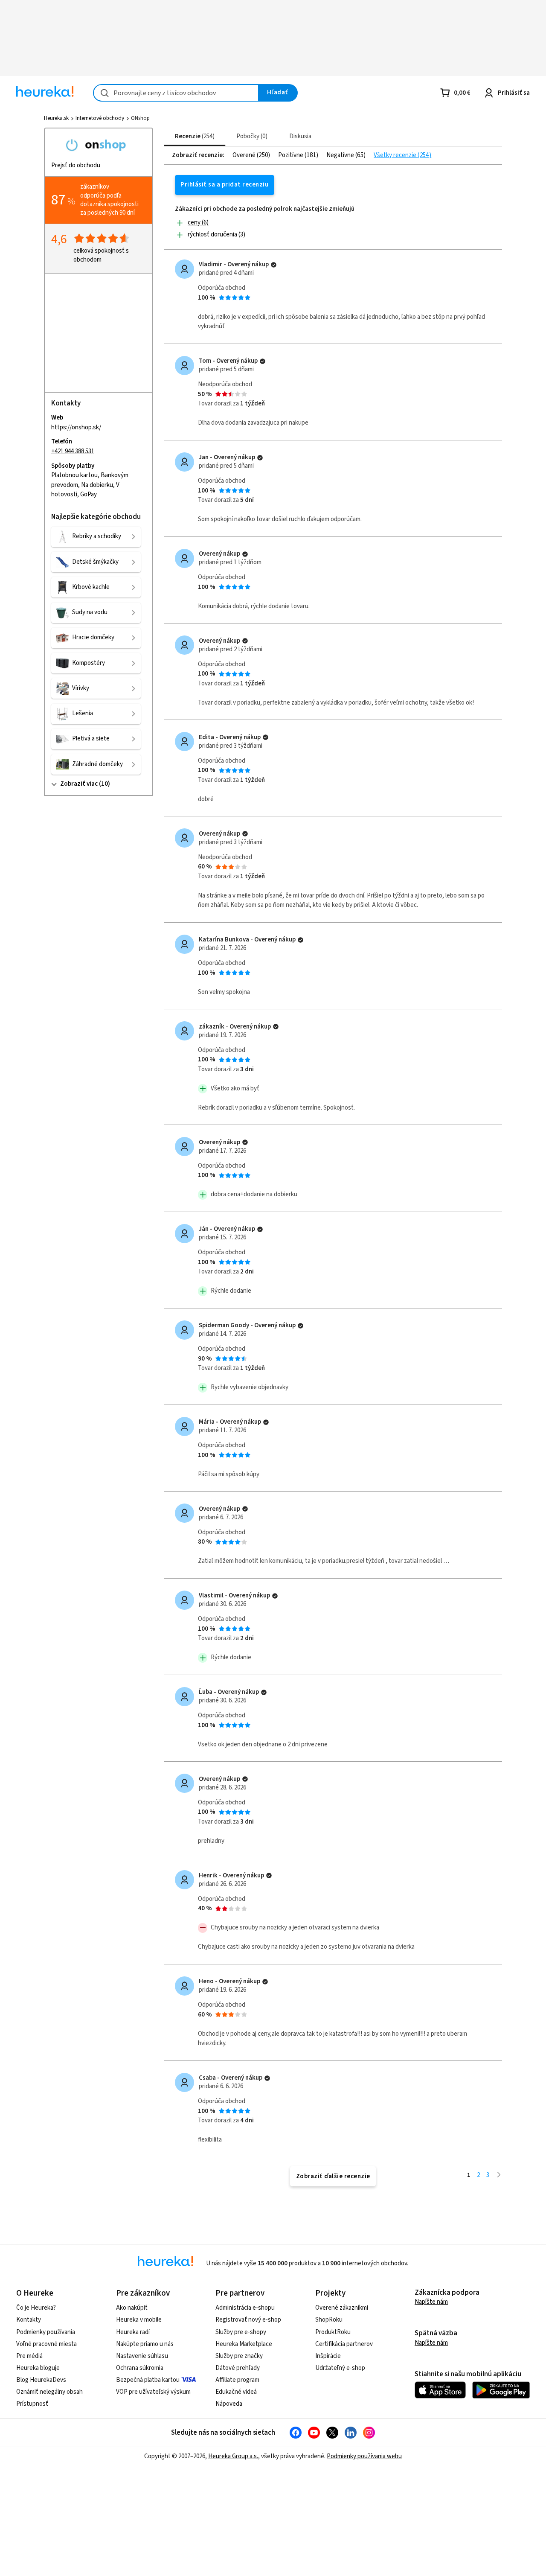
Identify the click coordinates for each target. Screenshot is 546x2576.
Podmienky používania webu (364, 2456)
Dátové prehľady (238, 2368)
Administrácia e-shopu (245, 2308)
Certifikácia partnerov (344, 2344)
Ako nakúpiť (132, 2308)
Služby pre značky (239, 2356)
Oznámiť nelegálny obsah (49, 2392)
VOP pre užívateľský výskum (153, 2392)
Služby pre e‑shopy (241, 2332)
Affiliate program (237, 2380)
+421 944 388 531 (73, 451)
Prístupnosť (32, 2404)
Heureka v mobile (139, 2320)
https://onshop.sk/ (76, 427)
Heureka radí (133, 2332)
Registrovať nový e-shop (248, 2320)
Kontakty (29, 2320)
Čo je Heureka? (36, 2308)
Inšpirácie (328, 2356)
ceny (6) (198, 223)
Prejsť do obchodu (76, 165)
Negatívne (341, 155)
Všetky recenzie (396, 155)
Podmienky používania (46, 2332)
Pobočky (251, 136)
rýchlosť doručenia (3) (216, 235)
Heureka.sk (56, 118)
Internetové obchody (100, 118)
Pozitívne (291, 155)
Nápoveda (229, 2404)
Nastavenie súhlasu (142, 2356)
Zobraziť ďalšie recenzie (333, 2176)
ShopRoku (329, 2320)
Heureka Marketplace (244, 2344)
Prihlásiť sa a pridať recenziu (224, 185)
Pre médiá (29, 2356)
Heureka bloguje (38, 2368)
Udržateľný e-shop (340, 2368)
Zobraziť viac (79, 784)
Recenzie (194, 136)
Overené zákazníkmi (342, 2308)
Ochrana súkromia (140, 2368)
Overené (245, 155)
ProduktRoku (333, 2332)
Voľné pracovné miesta (46, 2344)
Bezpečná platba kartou (148, 2380)
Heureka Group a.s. (233, 2456)
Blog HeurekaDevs (41, 2380)
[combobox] (176, 93)
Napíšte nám (431, 2302)
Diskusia (300, 136)
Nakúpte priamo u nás (145, 2344)
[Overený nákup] (274, 265)
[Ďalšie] (499, 2175)
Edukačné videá (236, 2392)
